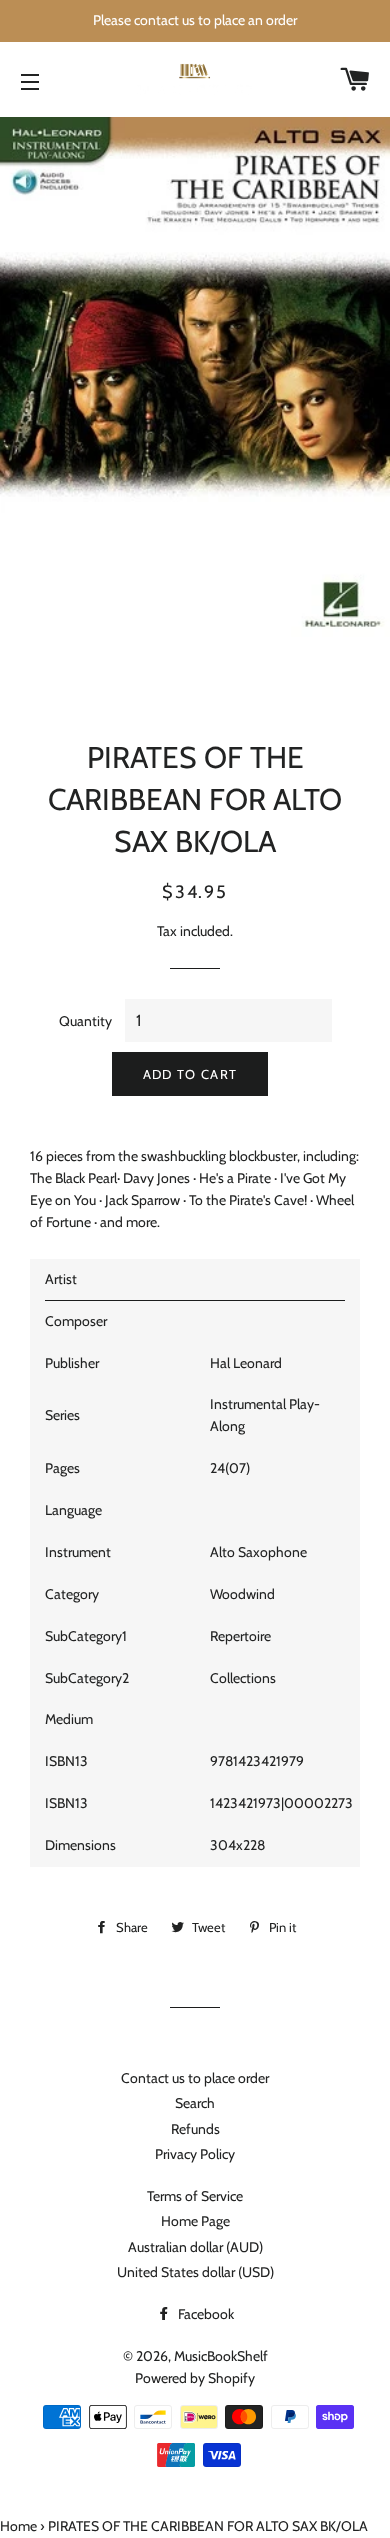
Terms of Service (195, 2196)
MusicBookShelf (221, 2356)
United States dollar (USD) (195, 2272)
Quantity (85, 1021)
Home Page (195, 2221)
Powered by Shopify (195, 2378)
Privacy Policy (195, 2154)
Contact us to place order (195, 2078)
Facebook (204, 2314)
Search (195, 2103)
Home (18, 2526)
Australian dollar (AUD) (195, 2247)
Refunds (195, 2129)
